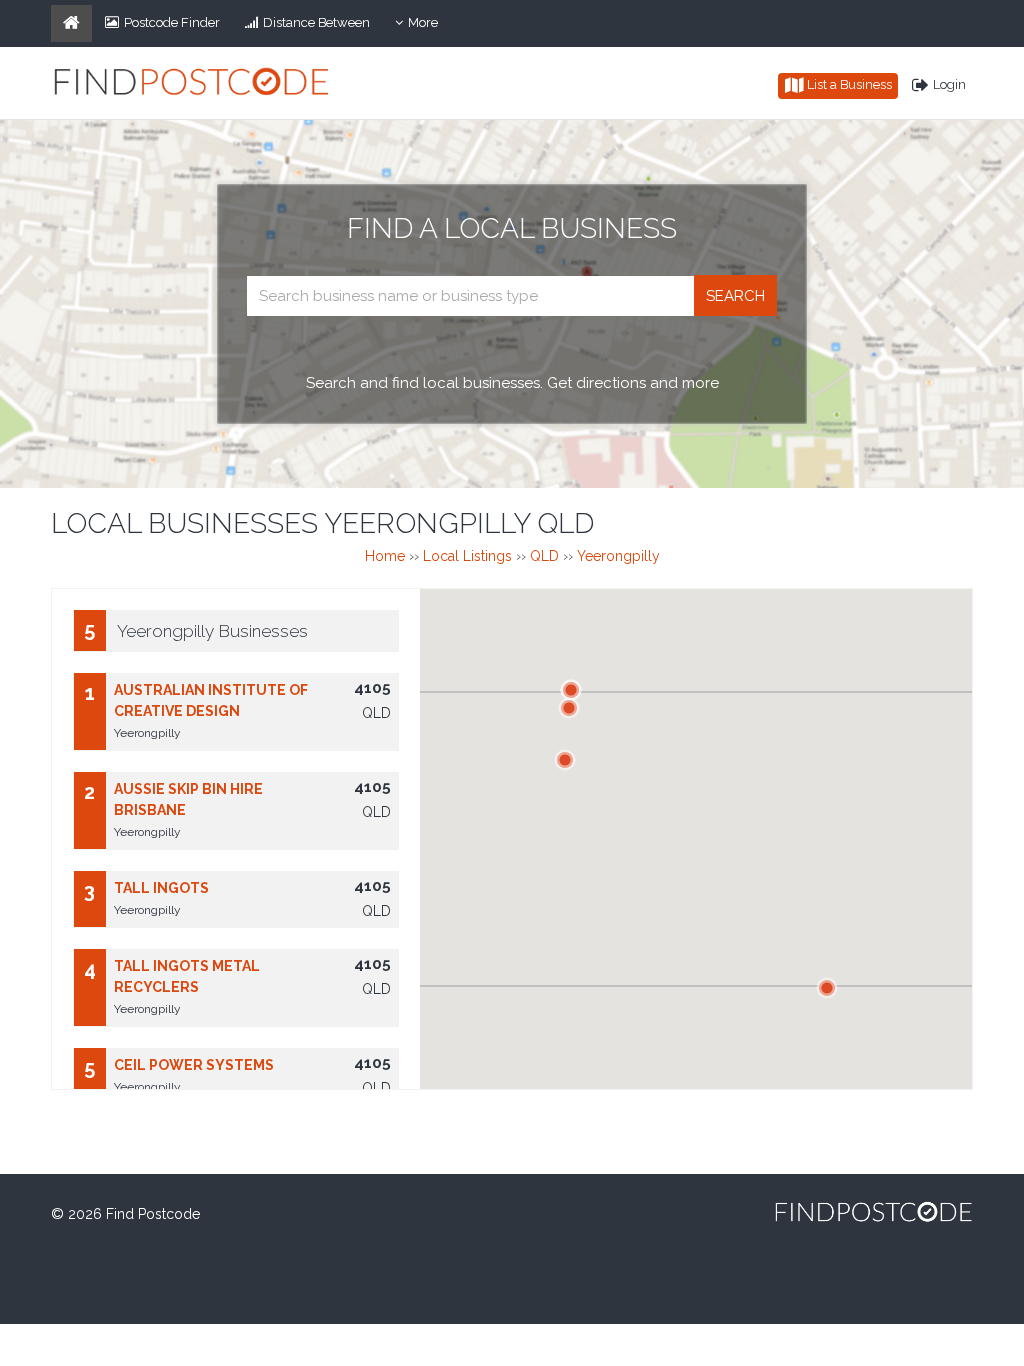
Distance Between (316, 22)
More (429, 28)
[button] (569, 708)
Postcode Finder (172, 22)
